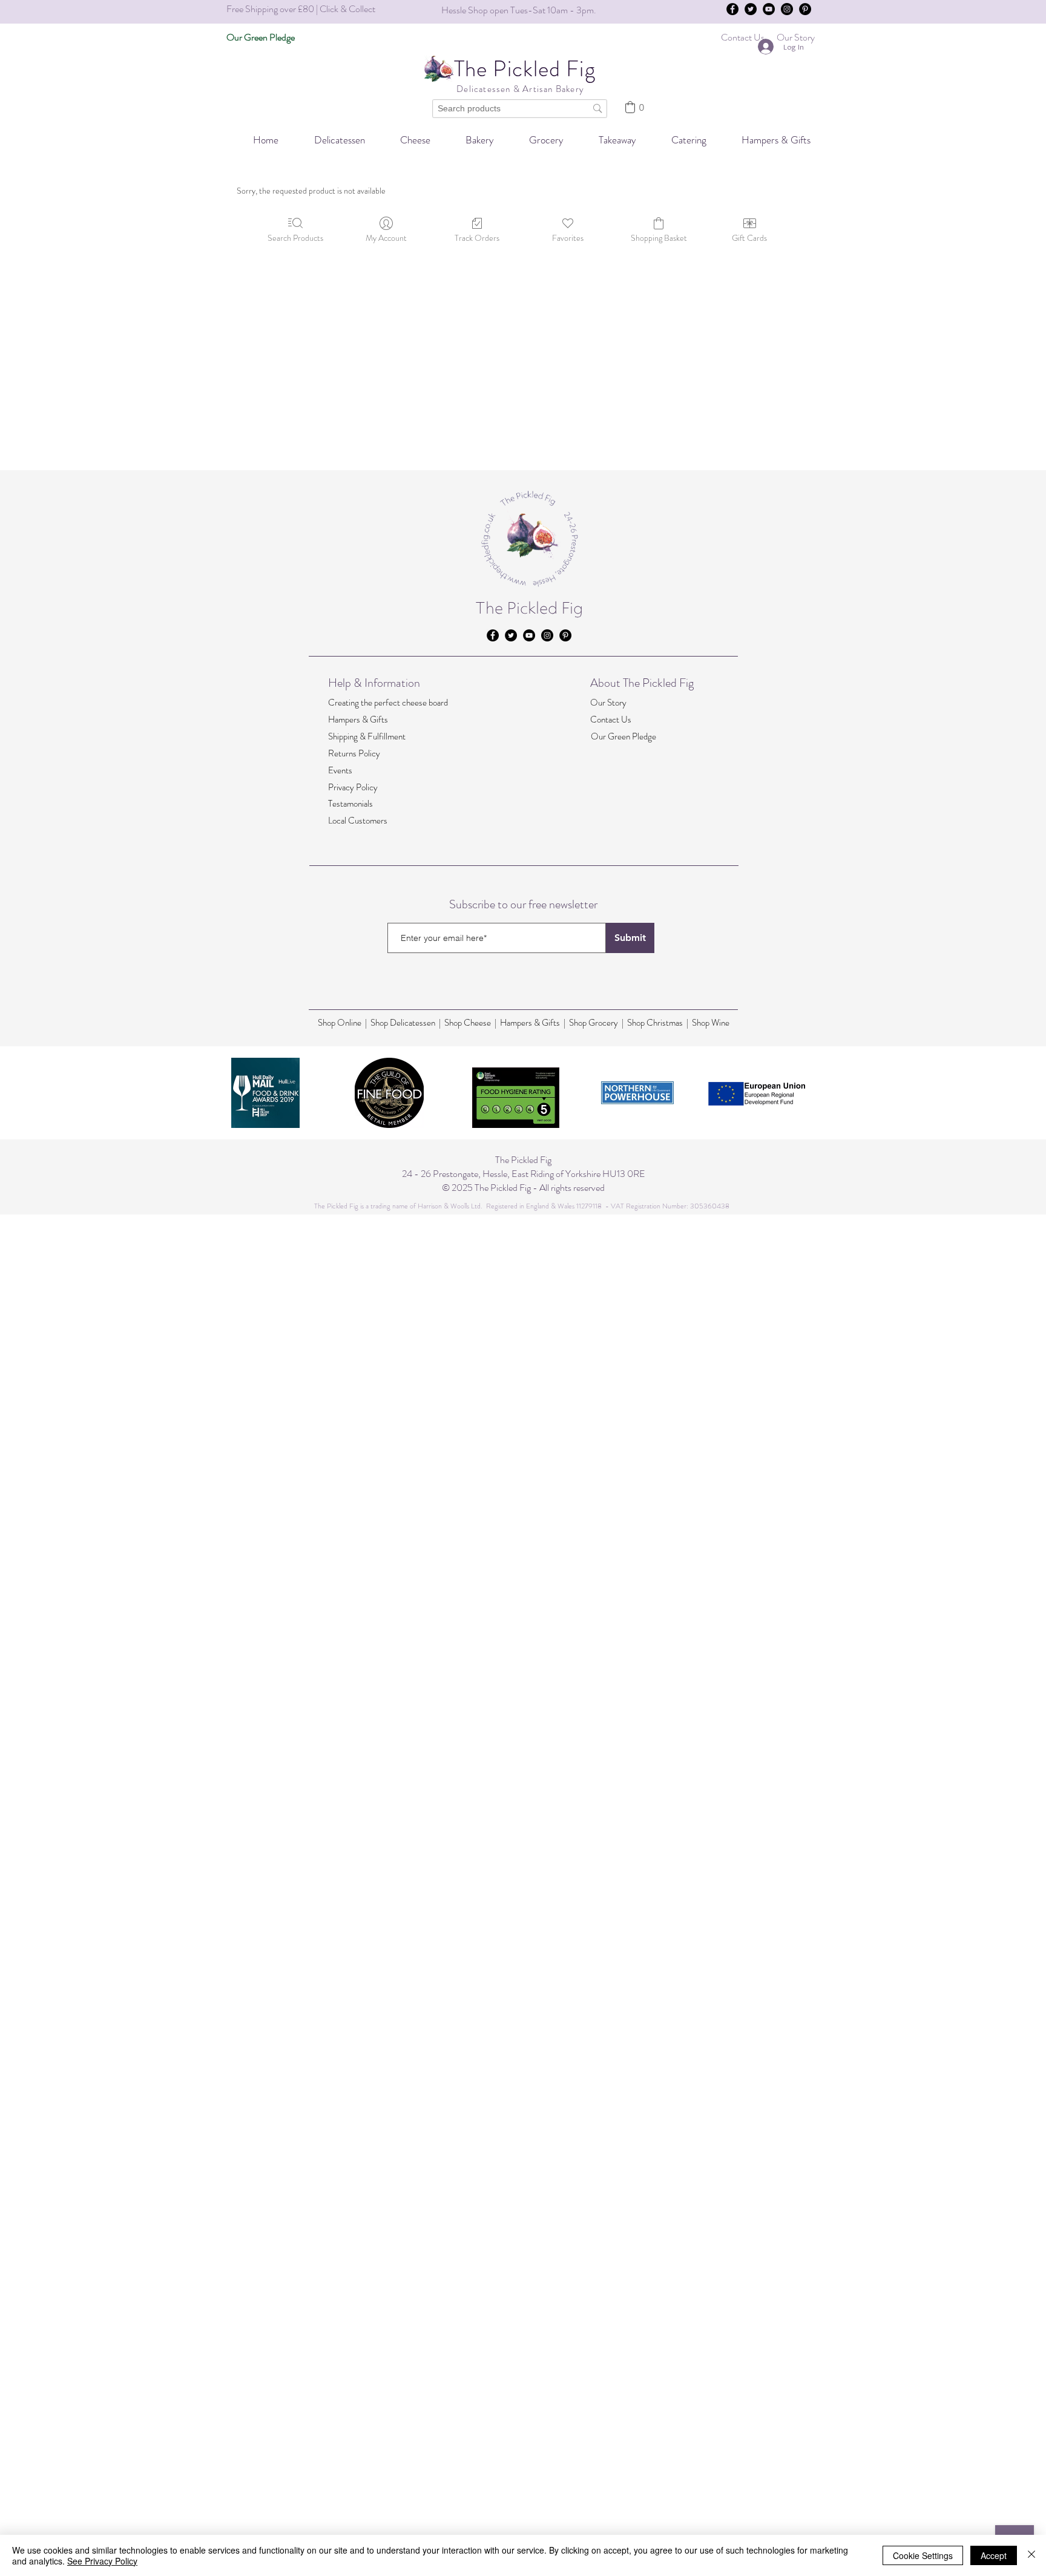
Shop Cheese (468, 1023)
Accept (994, 2555)
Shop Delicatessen (403, 1023)
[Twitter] (751, 9)
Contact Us (611, 719)
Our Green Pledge (623, 736)
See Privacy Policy (102, 2561)
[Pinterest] (805, 9)
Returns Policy (354, 753)
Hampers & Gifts (358, 719)
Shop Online (341, 1023)
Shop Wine (711, 1023)
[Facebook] (732, 9)
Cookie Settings (923, 2555)
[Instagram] (787, 9)
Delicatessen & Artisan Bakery (519, 89)
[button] (680, 140)
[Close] (1031, 2555)
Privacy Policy (353, 787)
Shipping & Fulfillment (367, 736)
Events (340, 770)
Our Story (608, 703)
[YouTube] (769, 9)
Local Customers (358, 821)
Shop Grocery (594, 1023)
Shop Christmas (656, 1023)
